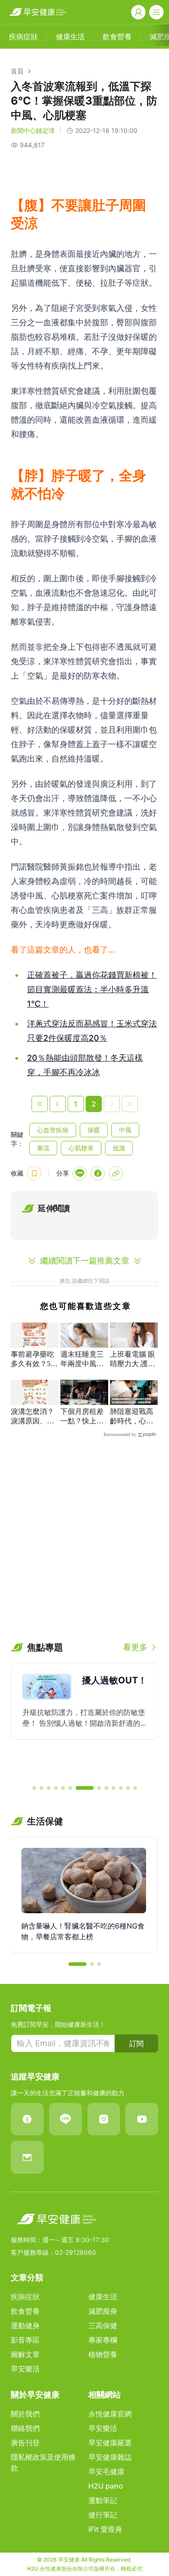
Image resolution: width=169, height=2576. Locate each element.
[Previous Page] (58, 1104)
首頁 (17, 71)
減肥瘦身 (103, 2311)
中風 (125, 1130)
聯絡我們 (25, 2428)
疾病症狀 (25, 2297)
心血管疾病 (53, 1130)
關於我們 (25, 2414)
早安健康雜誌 (110, 2457)
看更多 (135, 1647)
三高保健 (103, 2325)
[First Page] (40, 1104)
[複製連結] (116, 1173)
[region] (84, 1720)
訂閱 (137, 2043)
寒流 (43, 1148)
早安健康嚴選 (110, 2443)
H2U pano (106, 2486)
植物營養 (103, 2354)
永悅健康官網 (110, 2414)
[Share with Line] (80, 1173)
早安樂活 (25, 2369)
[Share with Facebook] (98, 1173)
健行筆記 (103, 2515)
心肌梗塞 (81, 1148)
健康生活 (103, 2297)
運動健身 (25, 2325)
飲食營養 (25, 2311)
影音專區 (25, 2340)
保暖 (94, 1130)
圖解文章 (25, 2354)
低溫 (119, 1148)
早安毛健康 (106, 2471)
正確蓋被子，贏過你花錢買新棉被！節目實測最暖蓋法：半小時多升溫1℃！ (92, 989)
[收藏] (34, 1173)
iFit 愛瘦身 (105, 2529)
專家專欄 (103, 2340)
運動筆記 (103, 2500)
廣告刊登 (25, 2443)
